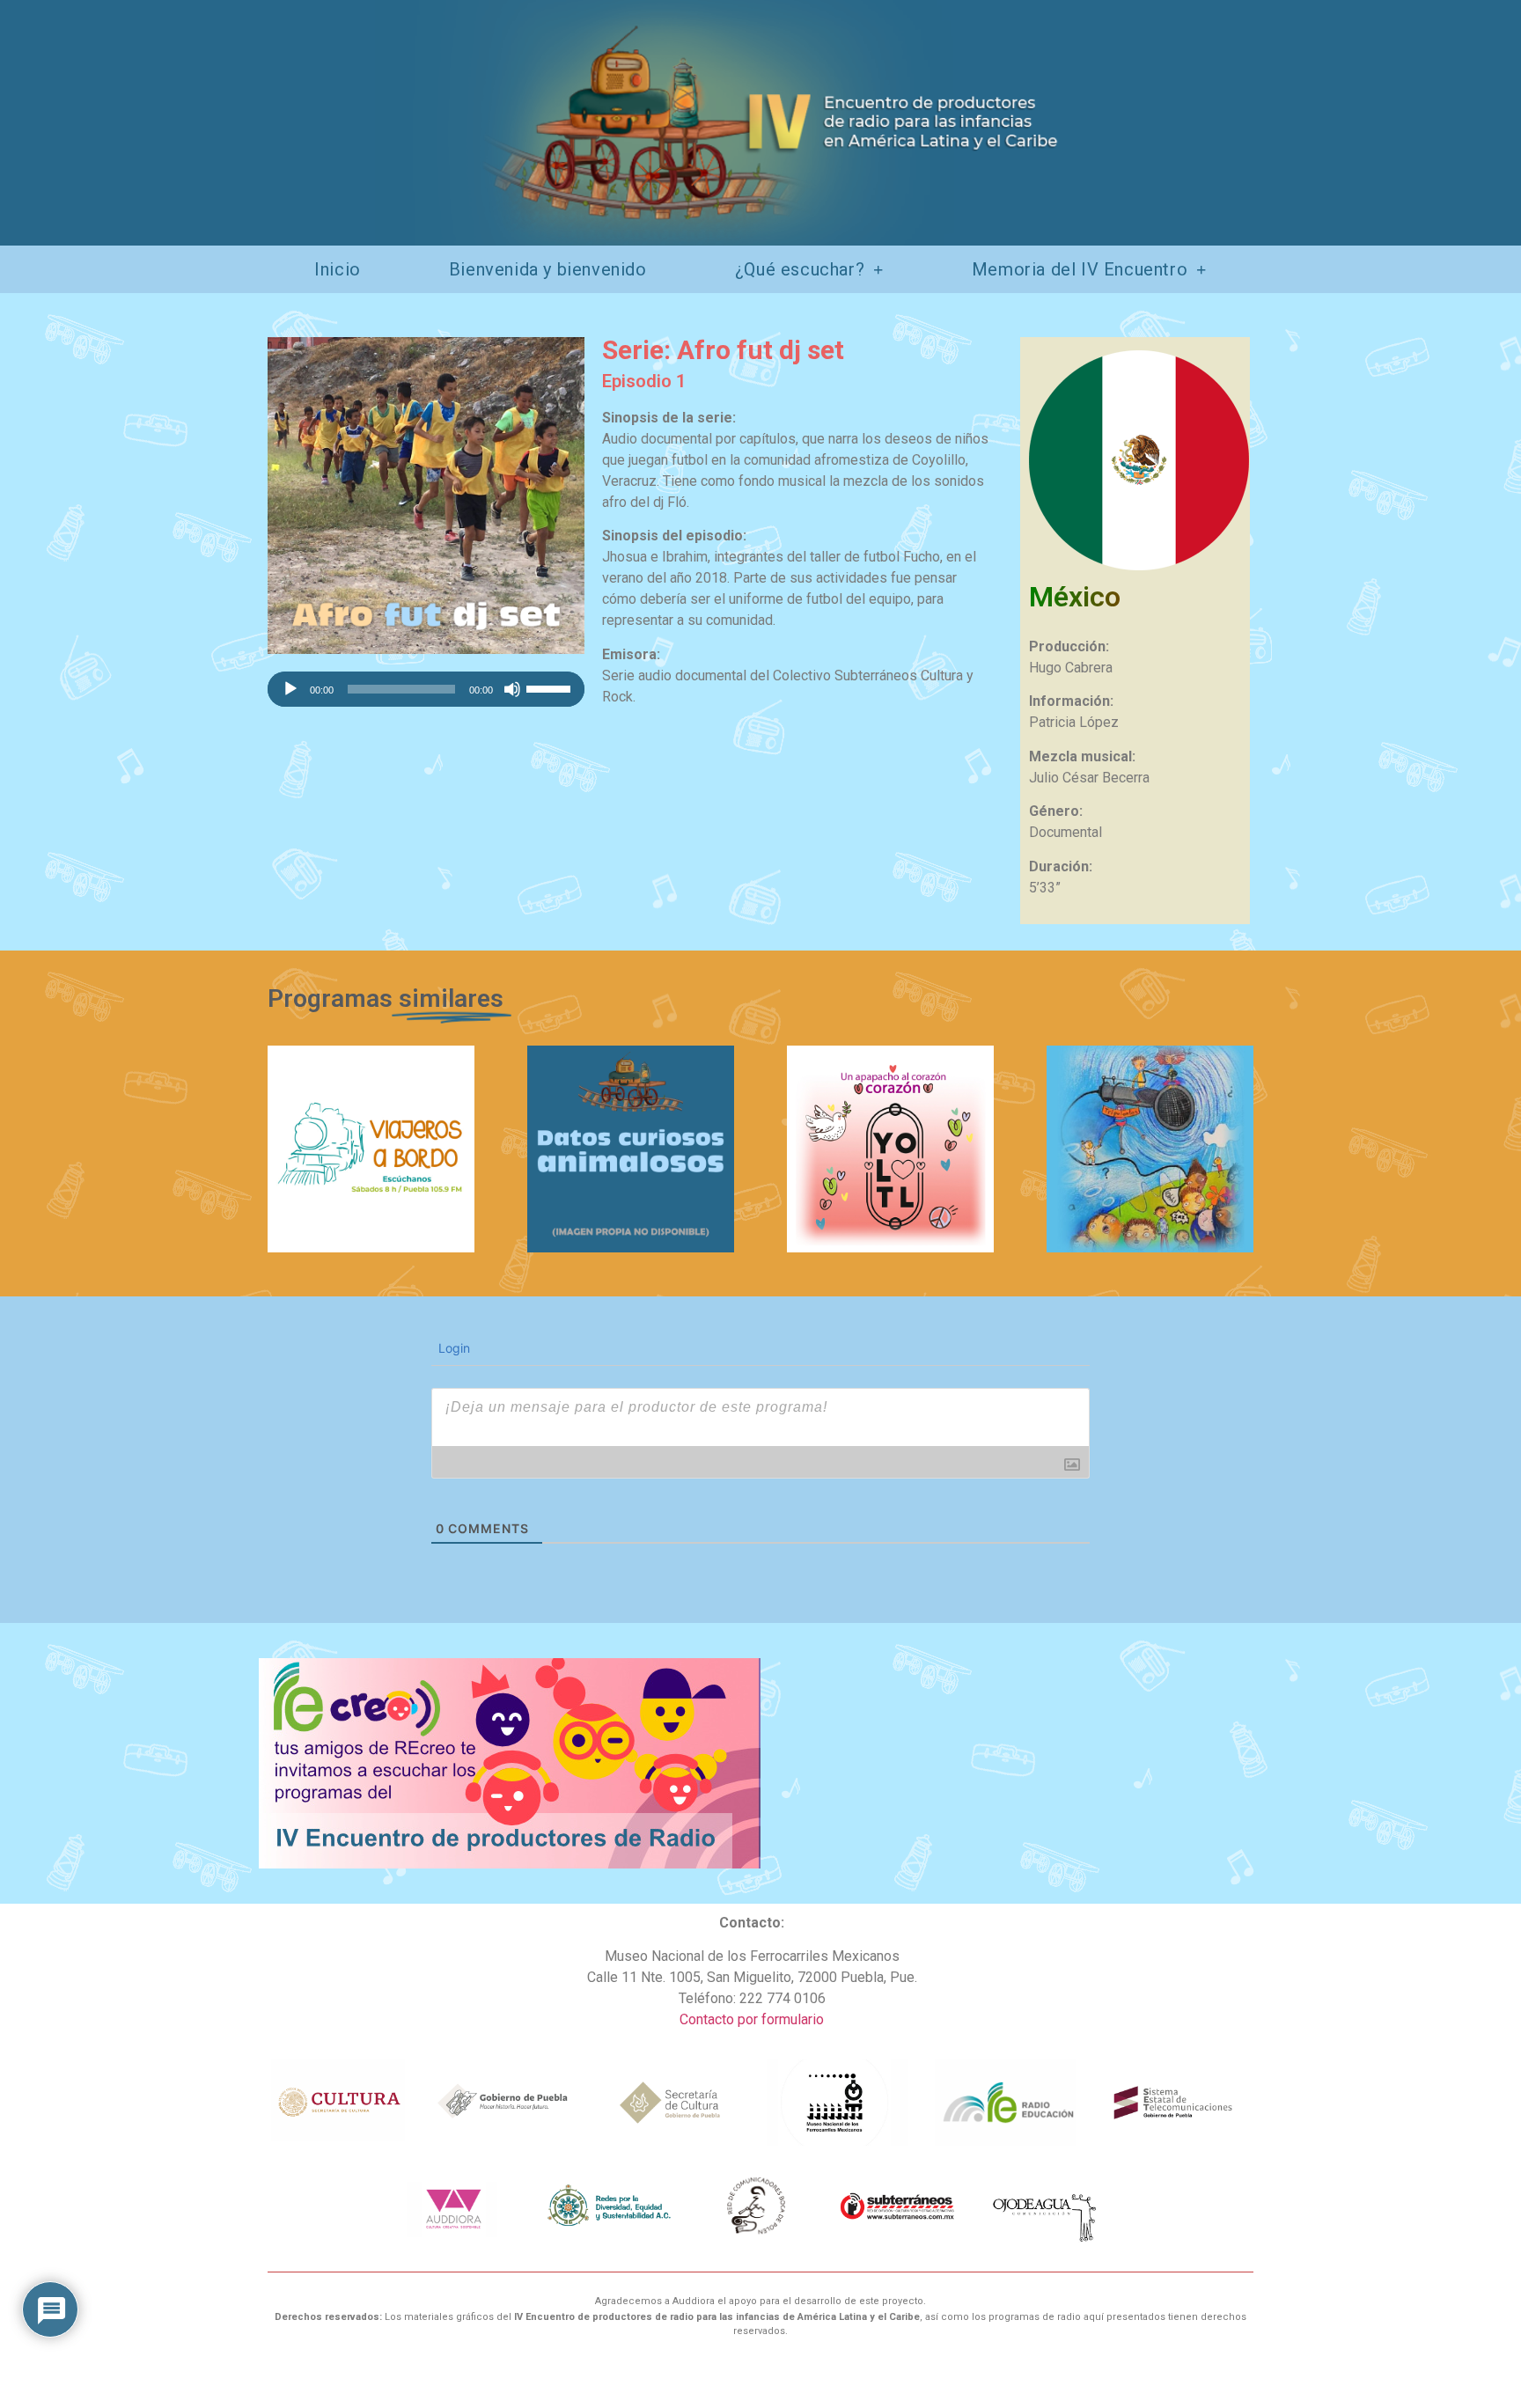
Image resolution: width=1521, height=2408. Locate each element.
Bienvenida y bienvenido (548, 269)
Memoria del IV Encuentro (1080, 269)
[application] (426, 689)
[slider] (551, 687)
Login (452, 1348)
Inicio (338, 269)
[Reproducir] (290, 689)
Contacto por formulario (752, 2019)
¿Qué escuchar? (800, 269)
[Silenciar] (512, 689)
